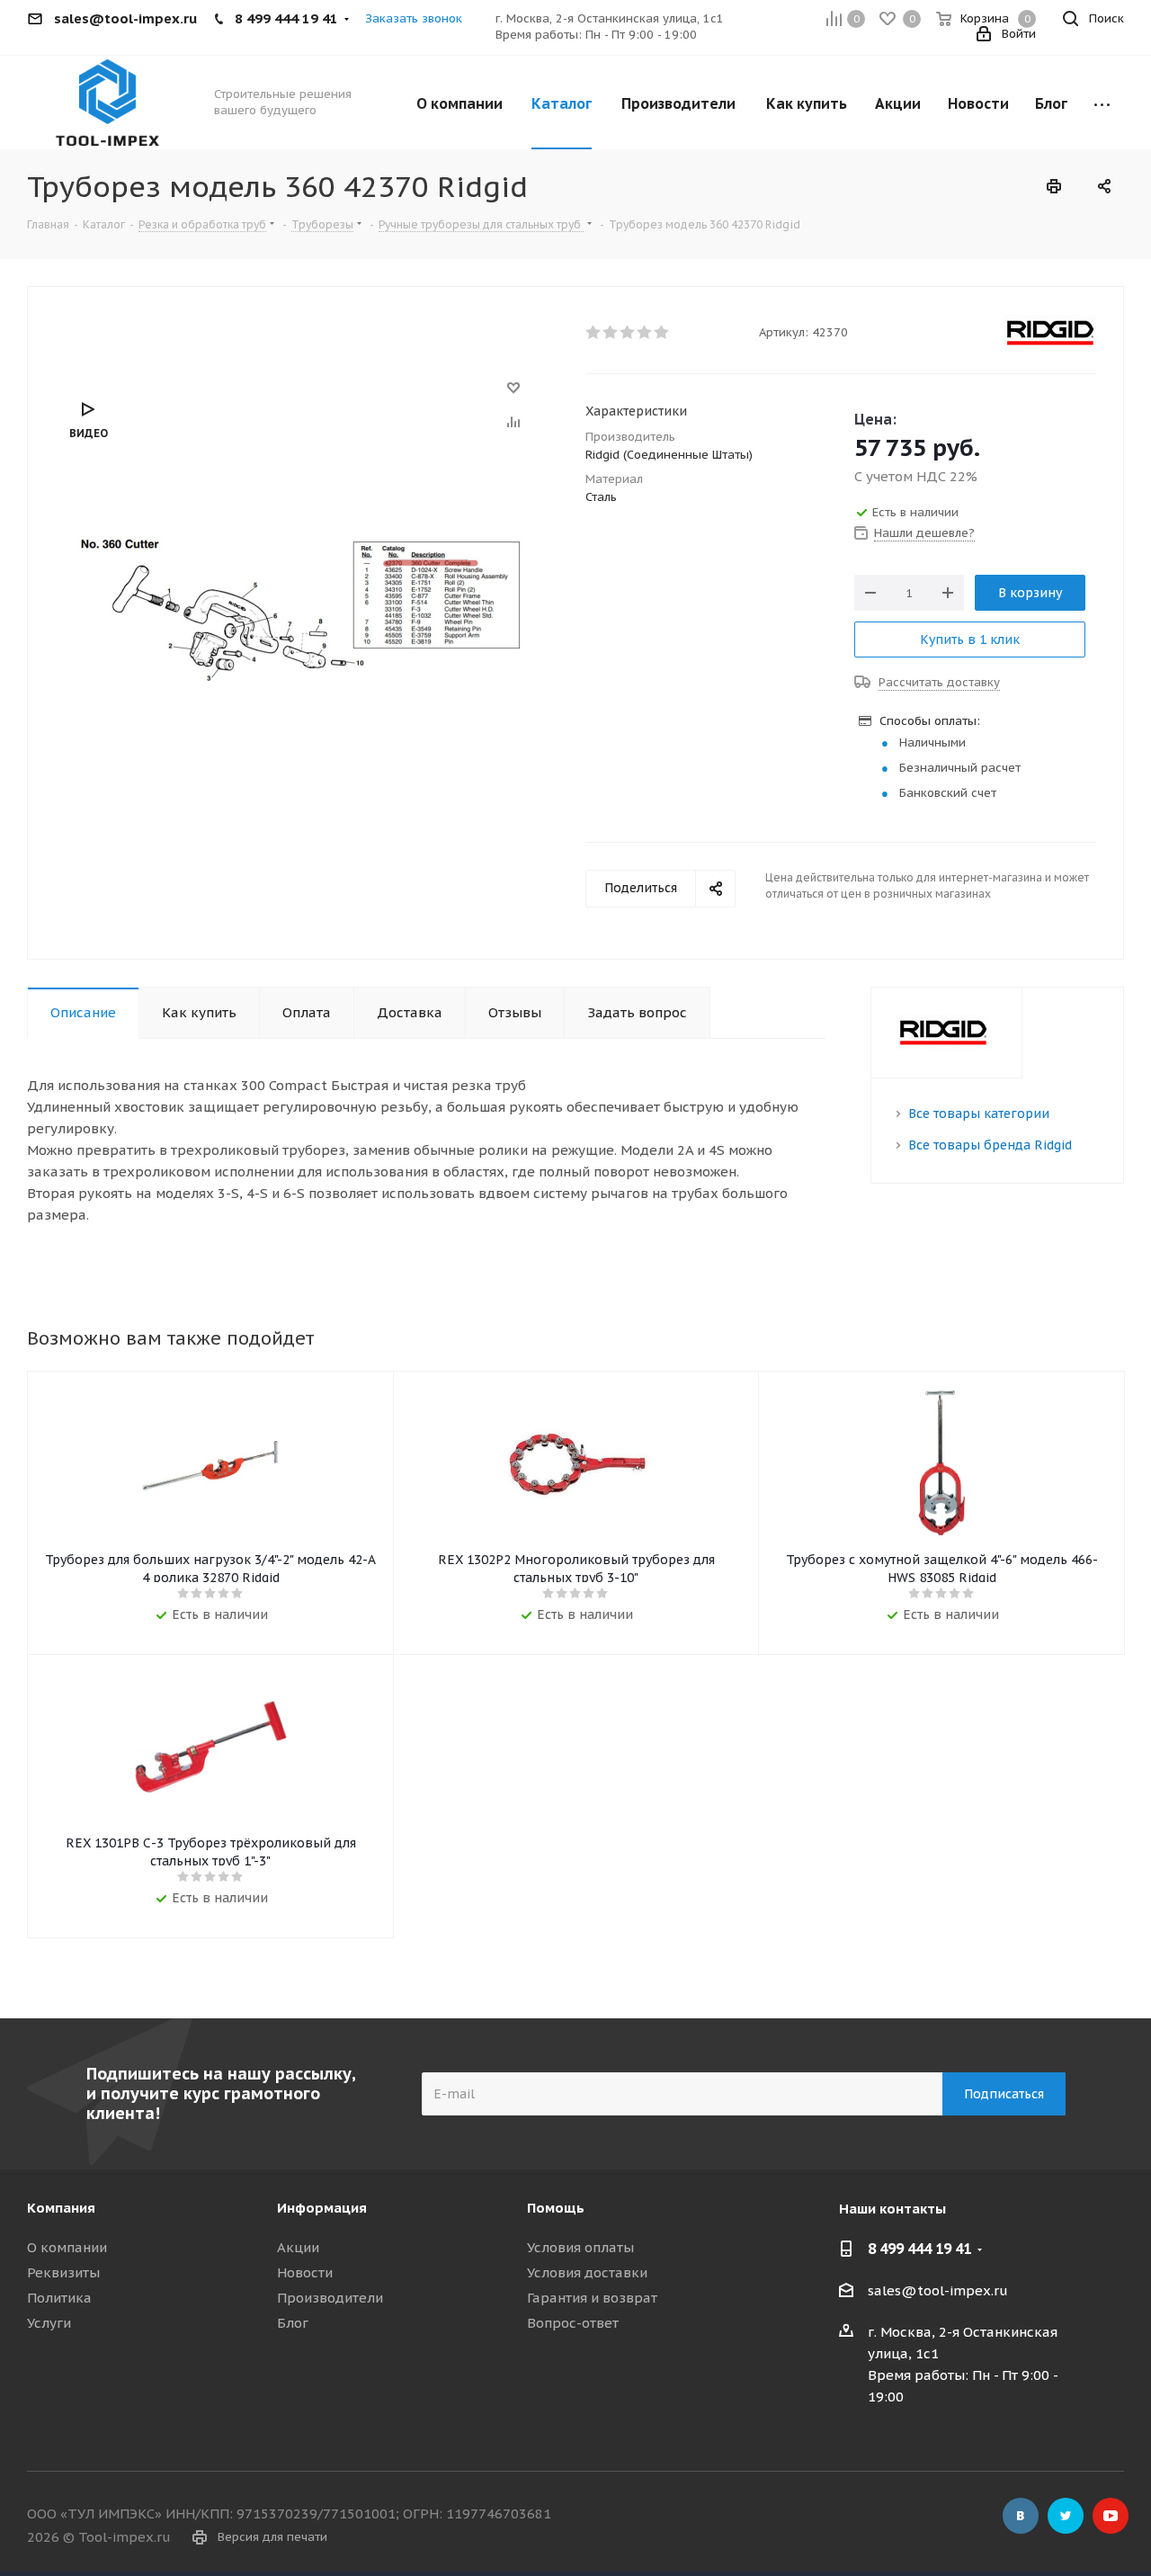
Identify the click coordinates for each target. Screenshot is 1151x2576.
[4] (645, 333)
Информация (322, 2208)
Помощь (556, 2208)
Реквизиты (63, 2272)
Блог (293, 2323)
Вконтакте (1021, 2516)
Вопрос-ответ (573, 2323)
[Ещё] (1102, 103)
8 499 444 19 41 (919, 2249)
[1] (594, 333)
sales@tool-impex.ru (938, 2290)
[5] (662, 333)
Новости (305, 2272)
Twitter (1066, 2516)
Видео (89, 433)
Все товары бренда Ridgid (990, 1145)
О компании (67, 2247)
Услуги (49, 2323)
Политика (59, 2298)
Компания (61, 2208)
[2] (611, 333)
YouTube (1111, 2516)
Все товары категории (979, 1114)
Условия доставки (587, 2272)
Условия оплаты (580, 2247)
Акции (298, 2247)
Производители (330, 2298)
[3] (628, 333)
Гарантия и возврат (592, 2298)
